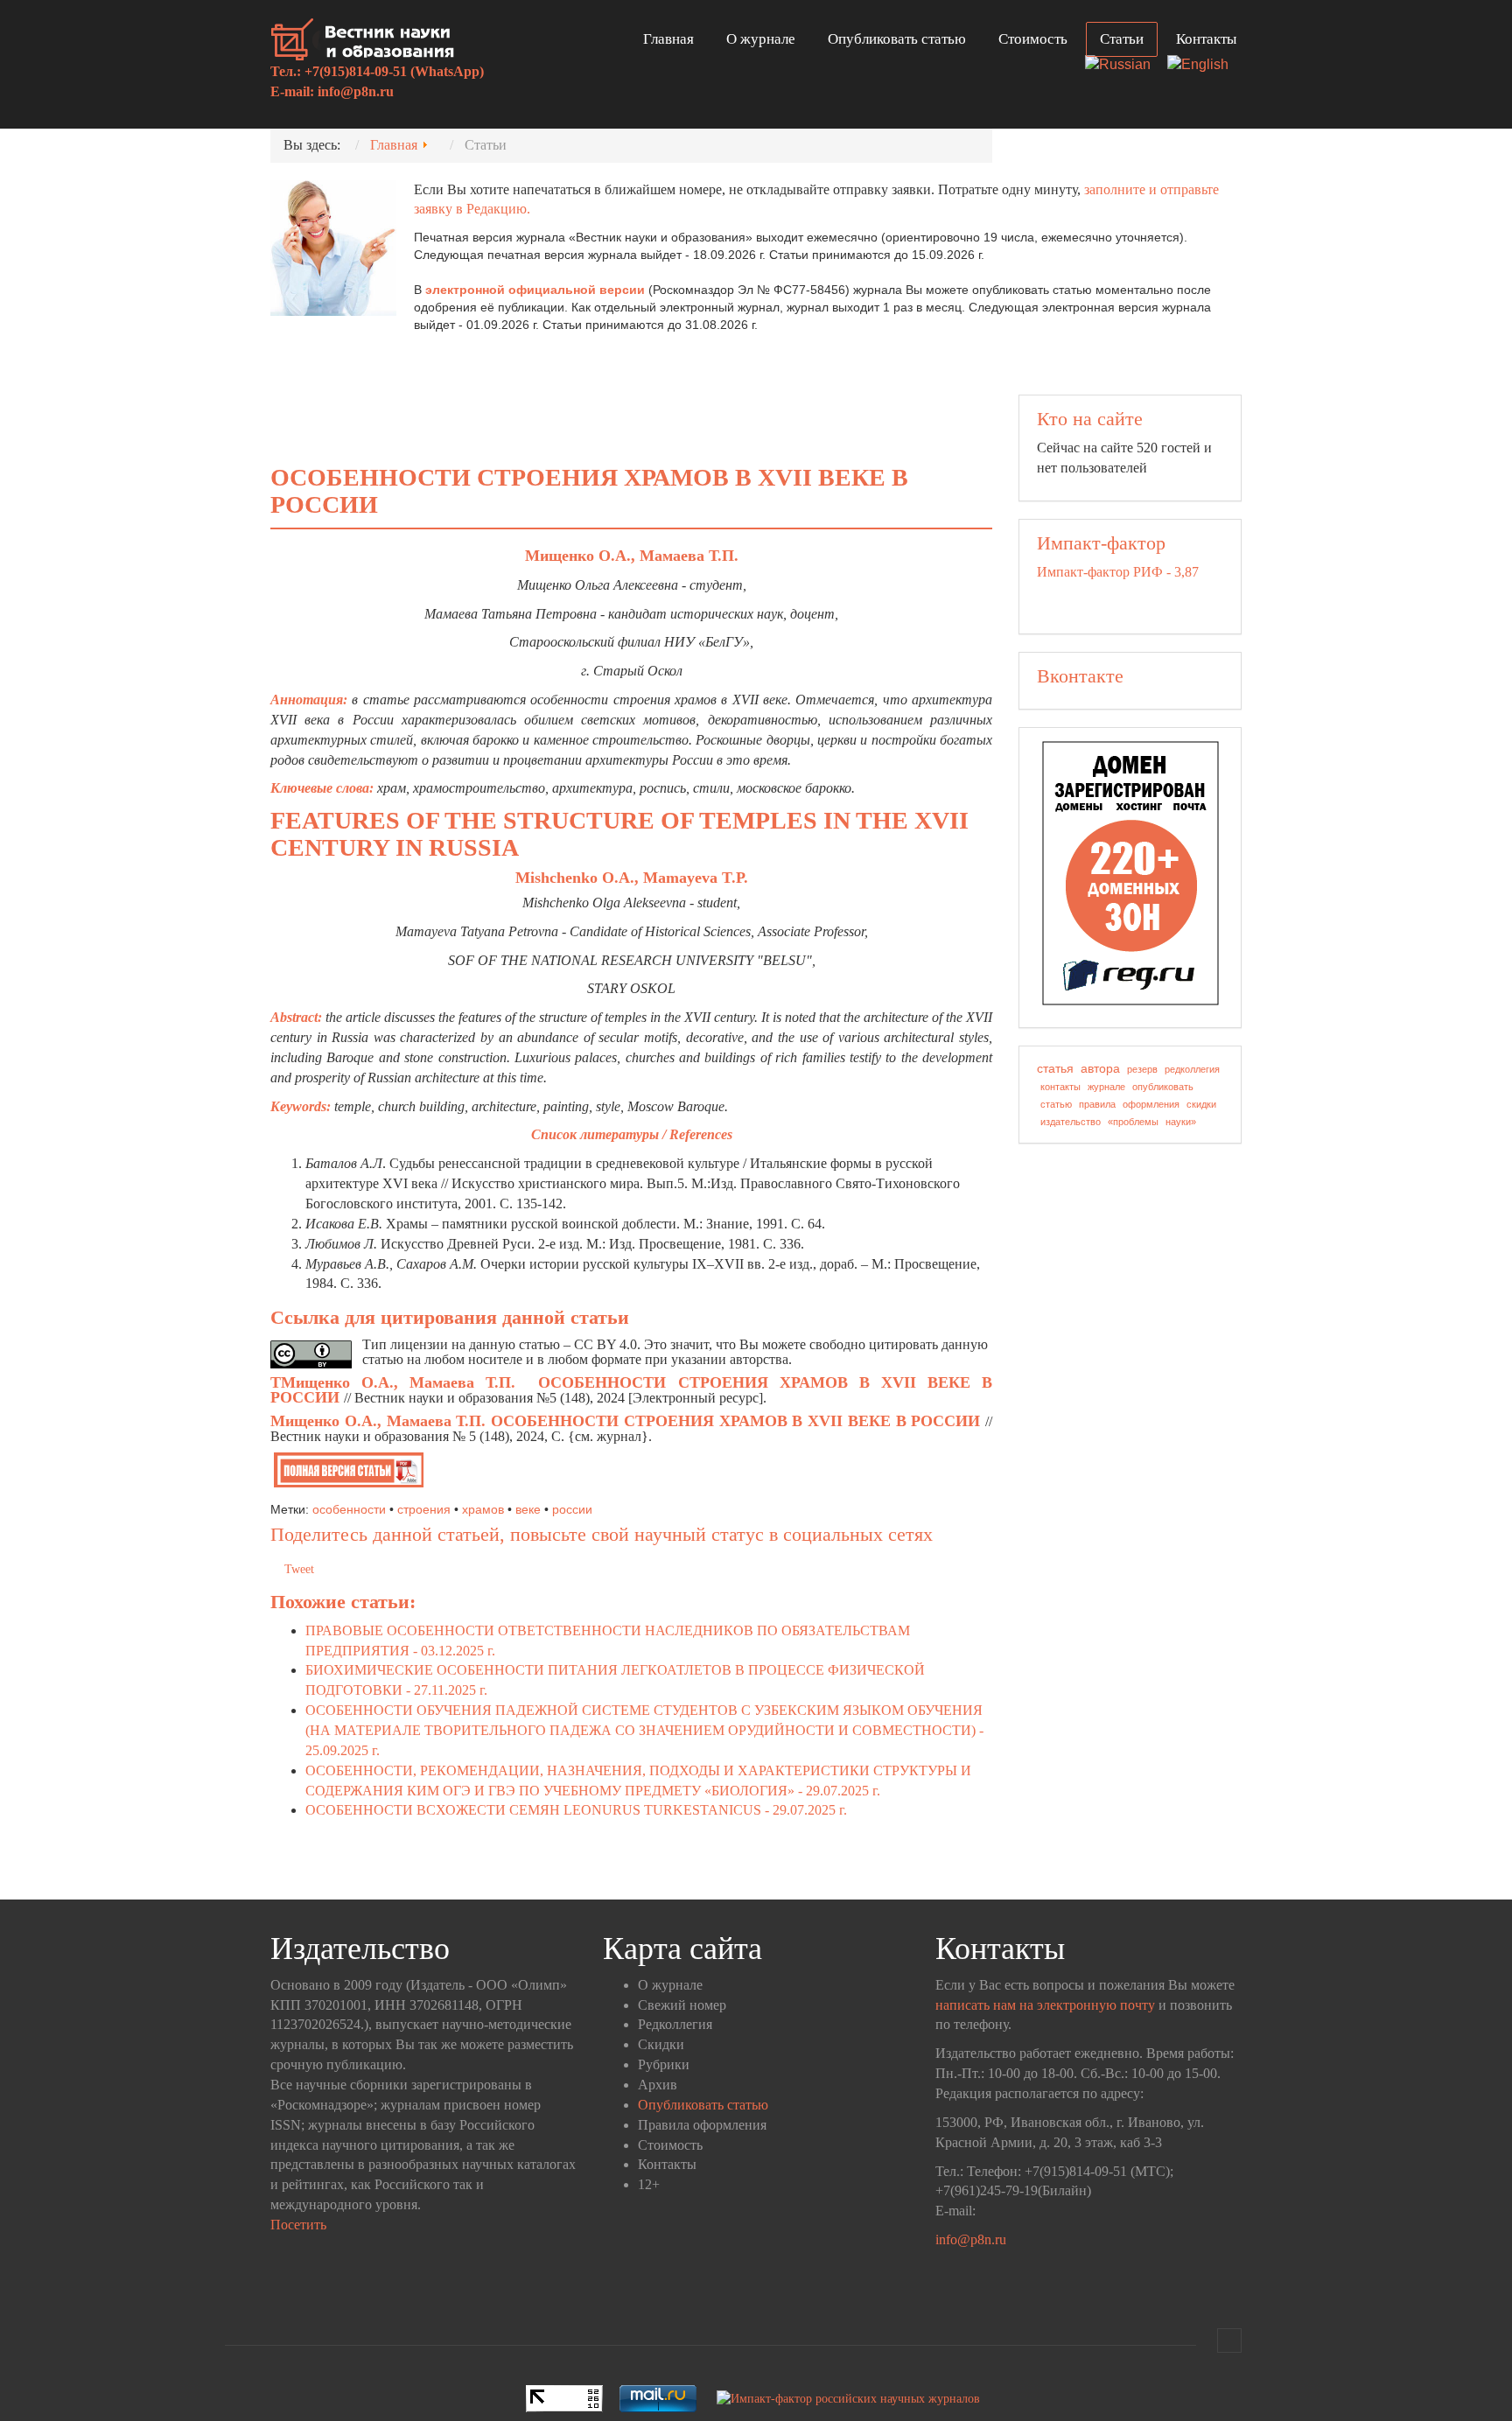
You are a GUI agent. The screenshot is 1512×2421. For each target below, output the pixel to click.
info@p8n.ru (356, 91)
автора (1100, 1068)
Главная (668, 39)
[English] (1204, 66)
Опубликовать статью (897, 39)
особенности (349, 1509)
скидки (1201, 1104)
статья (1055, 1068)
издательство (1071, 1122)
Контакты (1206, 39)
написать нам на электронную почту (1045, 2005)
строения (424, 1509)
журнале (1106, 1087)
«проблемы (1133, 1122)
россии (572, 1509)
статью (1056, 1104)
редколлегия (1192, 1069)
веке (528, 1509)
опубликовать (1163, 1087)
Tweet (299, 1569)
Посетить (298, 2225)
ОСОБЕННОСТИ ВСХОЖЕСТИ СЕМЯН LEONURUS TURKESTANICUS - (576, 1810)
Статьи (1122, 39)
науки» (1181, 1122)
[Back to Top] (1229, 2341)
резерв (1142, 1069)
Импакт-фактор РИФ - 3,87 (1118, 572)
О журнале (761, 39)
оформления (1151, 1104)
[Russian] (1124, 66)
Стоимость (1033, 39)
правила (1097, 1104)
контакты (1060, 1087)
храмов (483, 1509)
